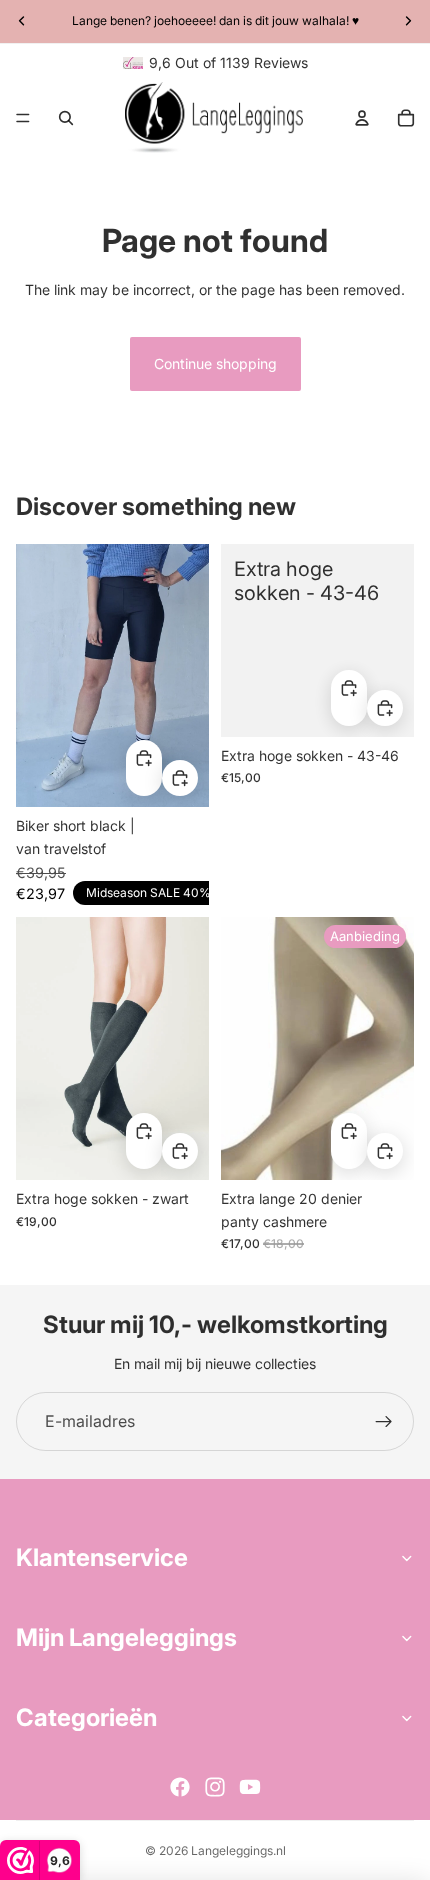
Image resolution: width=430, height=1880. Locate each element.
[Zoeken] (66, 118)
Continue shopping (215, 363)
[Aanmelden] (384, 1422)
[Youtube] (250, 1787)
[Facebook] (180, 1787)
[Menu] (23, 118)
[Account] (362, 118)
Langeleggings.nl (238, 1850)
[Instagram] (215, 1787)
